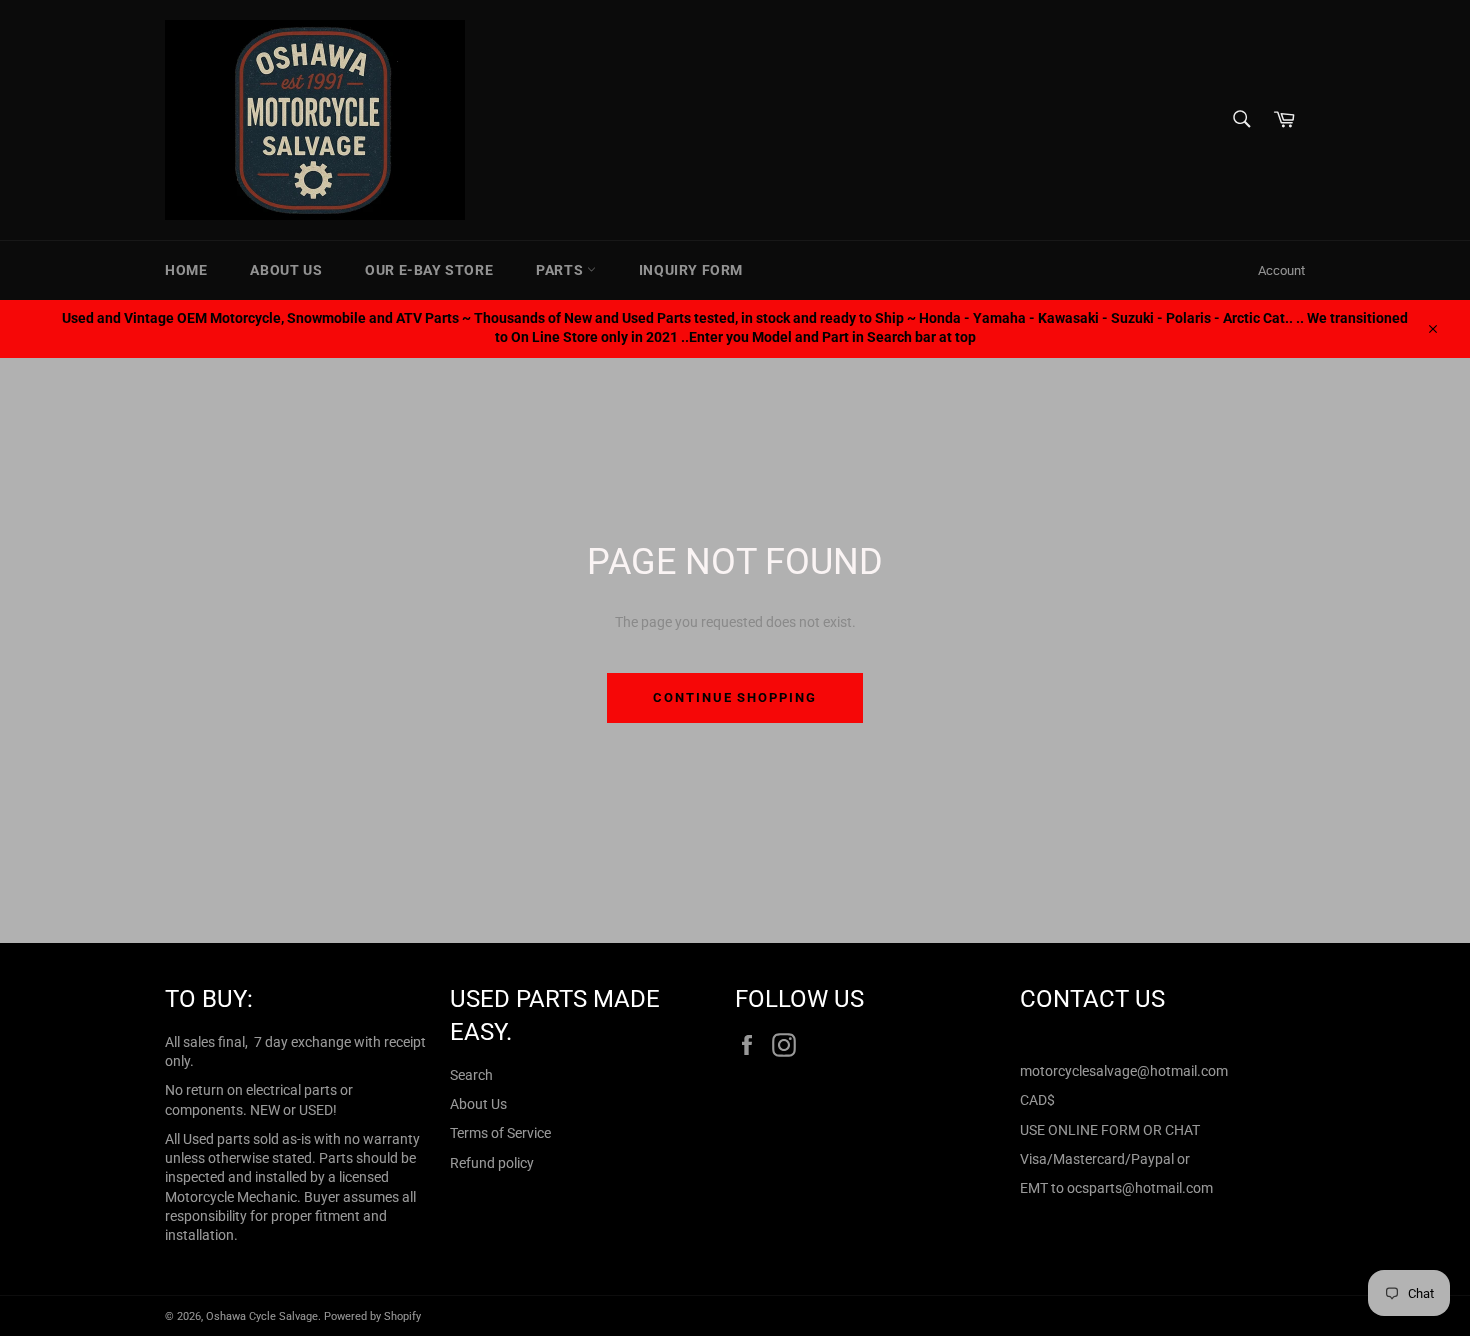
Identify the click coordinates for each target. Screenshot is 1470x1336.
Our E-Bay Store (429, 270)
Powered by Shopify (372, 1316)
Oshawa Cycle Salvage (262, 1316)
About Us (286, 270)
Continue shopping (735, 697)
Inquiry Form (691, 270)
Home (186, 270)
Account (1281, 270)
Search (471, 1075)
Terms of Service (500, 1133)
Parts (561, 270)
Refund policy (492, 1163)
